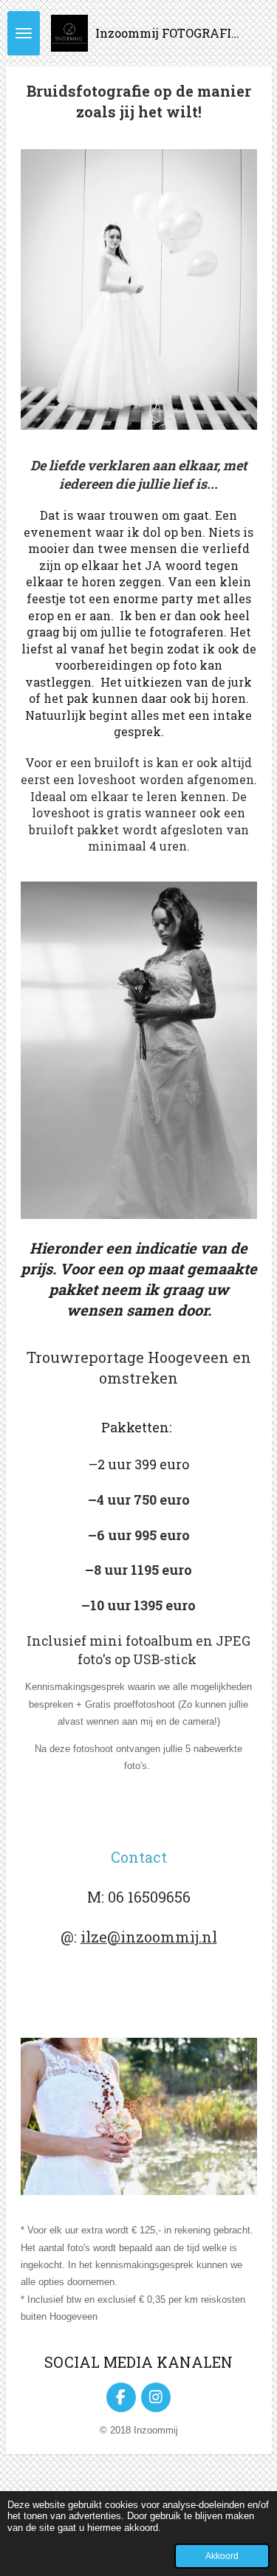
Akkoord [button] (222, 2556)
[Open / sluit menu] (24, 33)
